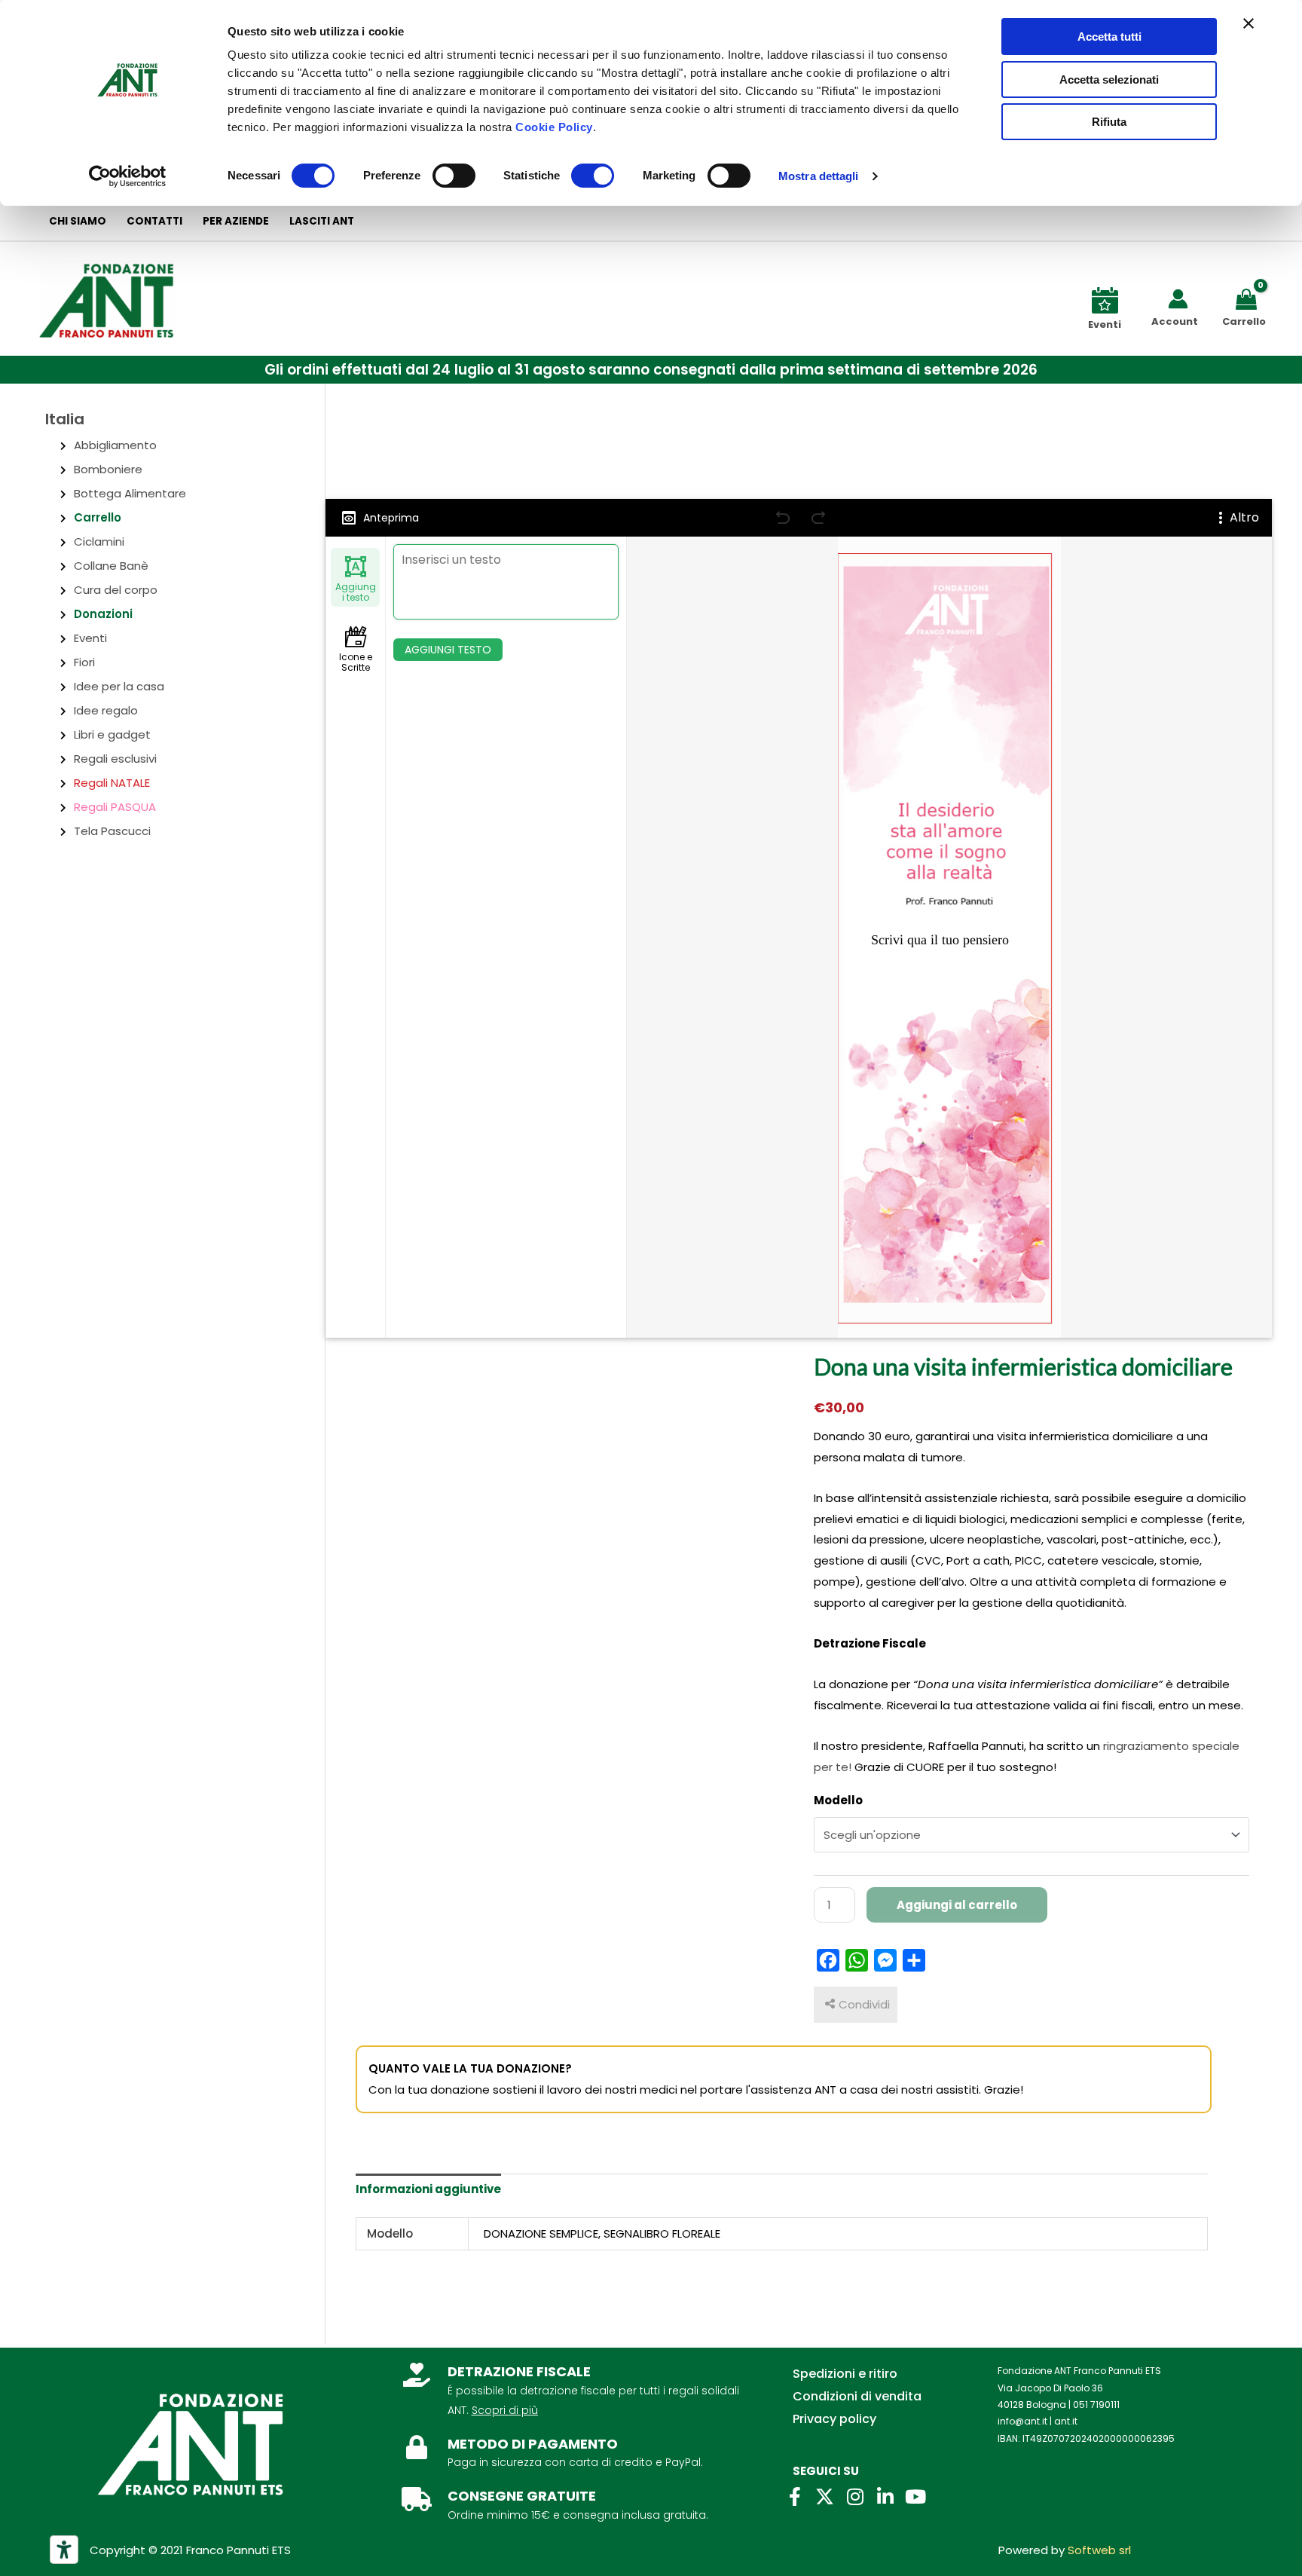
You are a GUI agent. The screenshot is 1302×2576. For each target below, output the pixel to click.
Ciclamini (99, 542)
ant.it (1066, 2421)
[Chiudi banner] (1249, 23)
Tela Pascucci (112, 831)
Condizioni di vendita (857, 2396)
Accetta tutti (1109, 37)
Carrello (98, 517)
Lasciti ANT (322, 221)
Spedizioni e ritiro (845, 2374)
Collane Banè (111, 566)
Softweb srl (1099, 2550)
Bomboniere (108, 469)
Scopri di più (505, 2410)
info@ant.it (1022, 2421)
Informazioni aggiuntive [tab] (428, 2189)
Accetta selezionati (1109, 80)
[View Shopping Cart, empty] (1249, 298)
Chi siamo (78, 221)
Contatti (154, 221)
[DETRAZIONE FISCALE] (417, 2375)
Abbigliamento (115, 445)
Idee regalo (106, 710)
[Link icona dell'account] (1178, 299)
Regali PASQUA (115, 807)
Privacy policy (834, 2419)
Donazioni (103, 614)
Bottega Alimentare (130, 493)
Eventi (90, 638)
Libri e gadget (112, 734)
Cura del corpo (116, 590)
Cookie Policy (554, 127)
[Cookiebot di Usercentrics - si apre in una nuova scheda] (128, 176)
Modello (838, 1800)
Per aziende (236, 221)
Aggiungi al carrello (957, 1905)
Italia (65, 419)
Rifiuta (1109, 122)
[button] (651, 370)
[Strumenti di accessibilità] (64, 2550)
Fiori (84, 662)
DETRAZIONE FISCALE (519, 2371)
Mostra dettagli (819, 176)
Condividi (864, 2004)
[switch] (454, 176)
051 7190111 (1096, 2405)
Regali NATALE (112, 783)
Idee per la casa (119, 686)
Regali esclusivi (115, 759)
